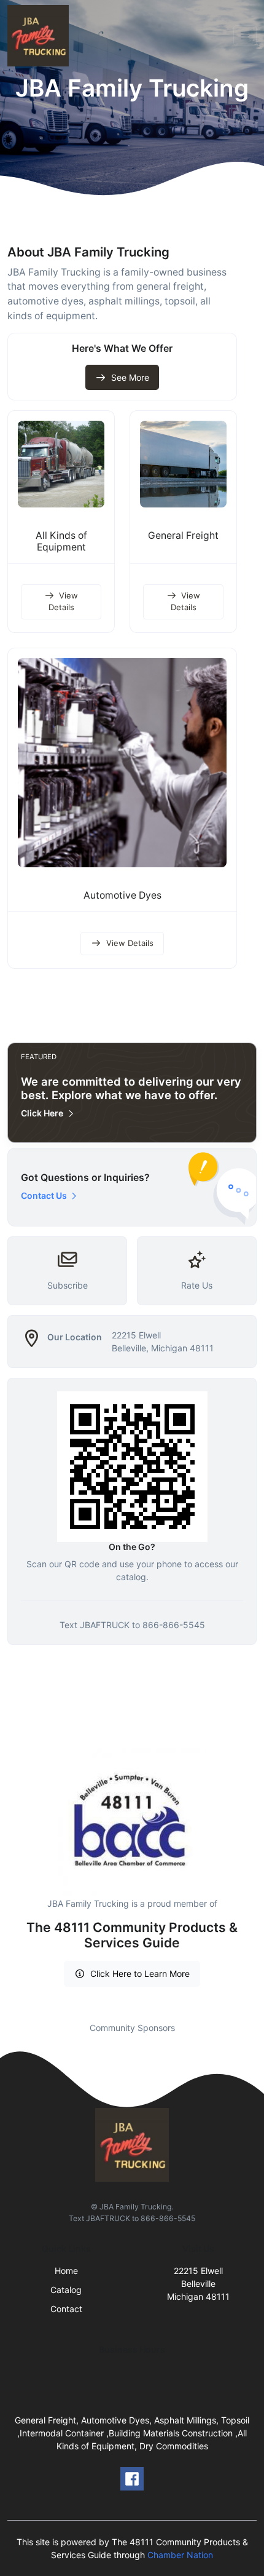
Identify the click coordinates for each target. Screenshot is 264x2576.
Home (66, 2271)
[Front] (41, 36)
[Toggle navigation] (245, 36)
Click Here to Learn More (140, 1974)
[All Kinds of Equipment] (61, 464)
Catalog (66, 2290)
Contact (66, 2309)
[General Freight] (183, 464)
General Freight (183, 535)
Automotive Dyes (122, 895)
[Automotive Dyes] (122, 763)
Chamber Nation (180, 2555)
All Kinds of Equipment (61, 541)
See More (130, 377)
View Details (64, 602)
